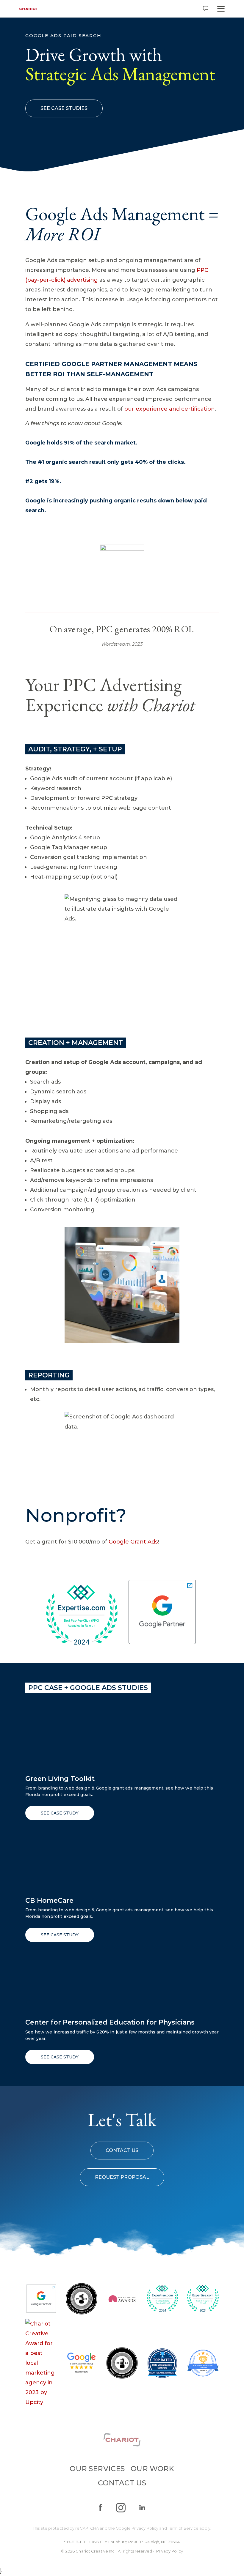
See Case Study (60, 1813)
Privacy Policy (145, 2528)
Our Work (152, 2469)
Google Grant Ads (133, 1542)
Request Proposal (122, 2177)
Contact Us (122, 2150)
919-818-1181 (75, 2542)
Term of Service (183, 2528)
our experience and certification (170, 409)
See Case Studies (64, 108)
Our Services (97, 2469)
